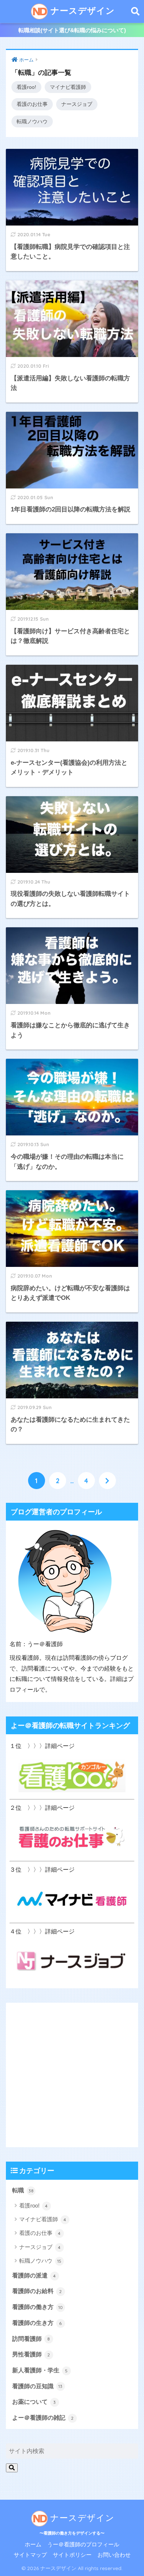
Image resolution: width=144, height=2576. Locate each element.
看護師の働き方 (37, 2307)
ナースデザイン (81, 11)
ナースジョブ (77, 104)
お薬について (34, 2402)
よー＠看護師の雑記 (43, 2418)
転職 (23, 2190)
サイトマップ (30, 2555)
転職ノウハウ (32, 121)
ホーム (33, 2545)
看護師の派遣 (34, 2275)
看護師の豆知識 (37, 2386)
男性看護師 (31, 2354)
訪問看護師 (31, 2339)
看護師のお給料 (37, 2291)
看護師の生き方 (37, 2323)
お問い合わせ (114, 2555)
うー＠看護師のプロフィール (83, 2545)
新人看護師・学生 (40, 2370)
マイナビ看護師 (68, 87)
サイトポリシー (72, 2555)
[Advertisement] (72, 2075)
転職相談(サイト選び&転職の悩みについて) (72, 30)
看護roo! (26, 87)
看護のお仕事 (32, 104)
